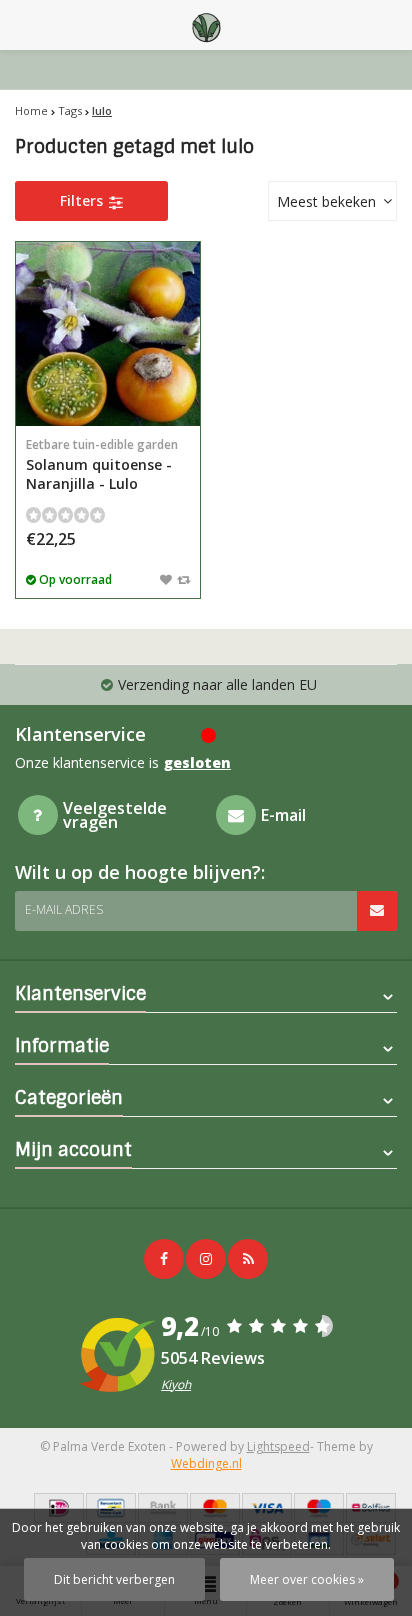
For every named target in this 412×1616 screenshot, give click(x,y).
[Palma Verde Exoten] (206, 25)
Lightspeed (278, 1446)
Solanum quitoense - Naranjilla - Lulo (102, 464)
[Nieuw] (248, 1259)
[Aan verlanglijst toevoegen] (166, 579)
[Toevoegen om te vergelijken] (183, 579)
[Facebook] (164, 1259)
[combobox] (332, 201)
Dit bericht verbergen (114, 1579)
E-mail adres (64, 909)
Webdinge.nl (206, 1463)
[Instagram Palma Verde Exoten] (206, 1259)
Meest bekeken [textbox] (326, 201)
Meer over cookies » (307, 1579)
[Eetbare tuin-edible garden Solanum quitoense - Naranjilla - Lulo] (108, 334)
